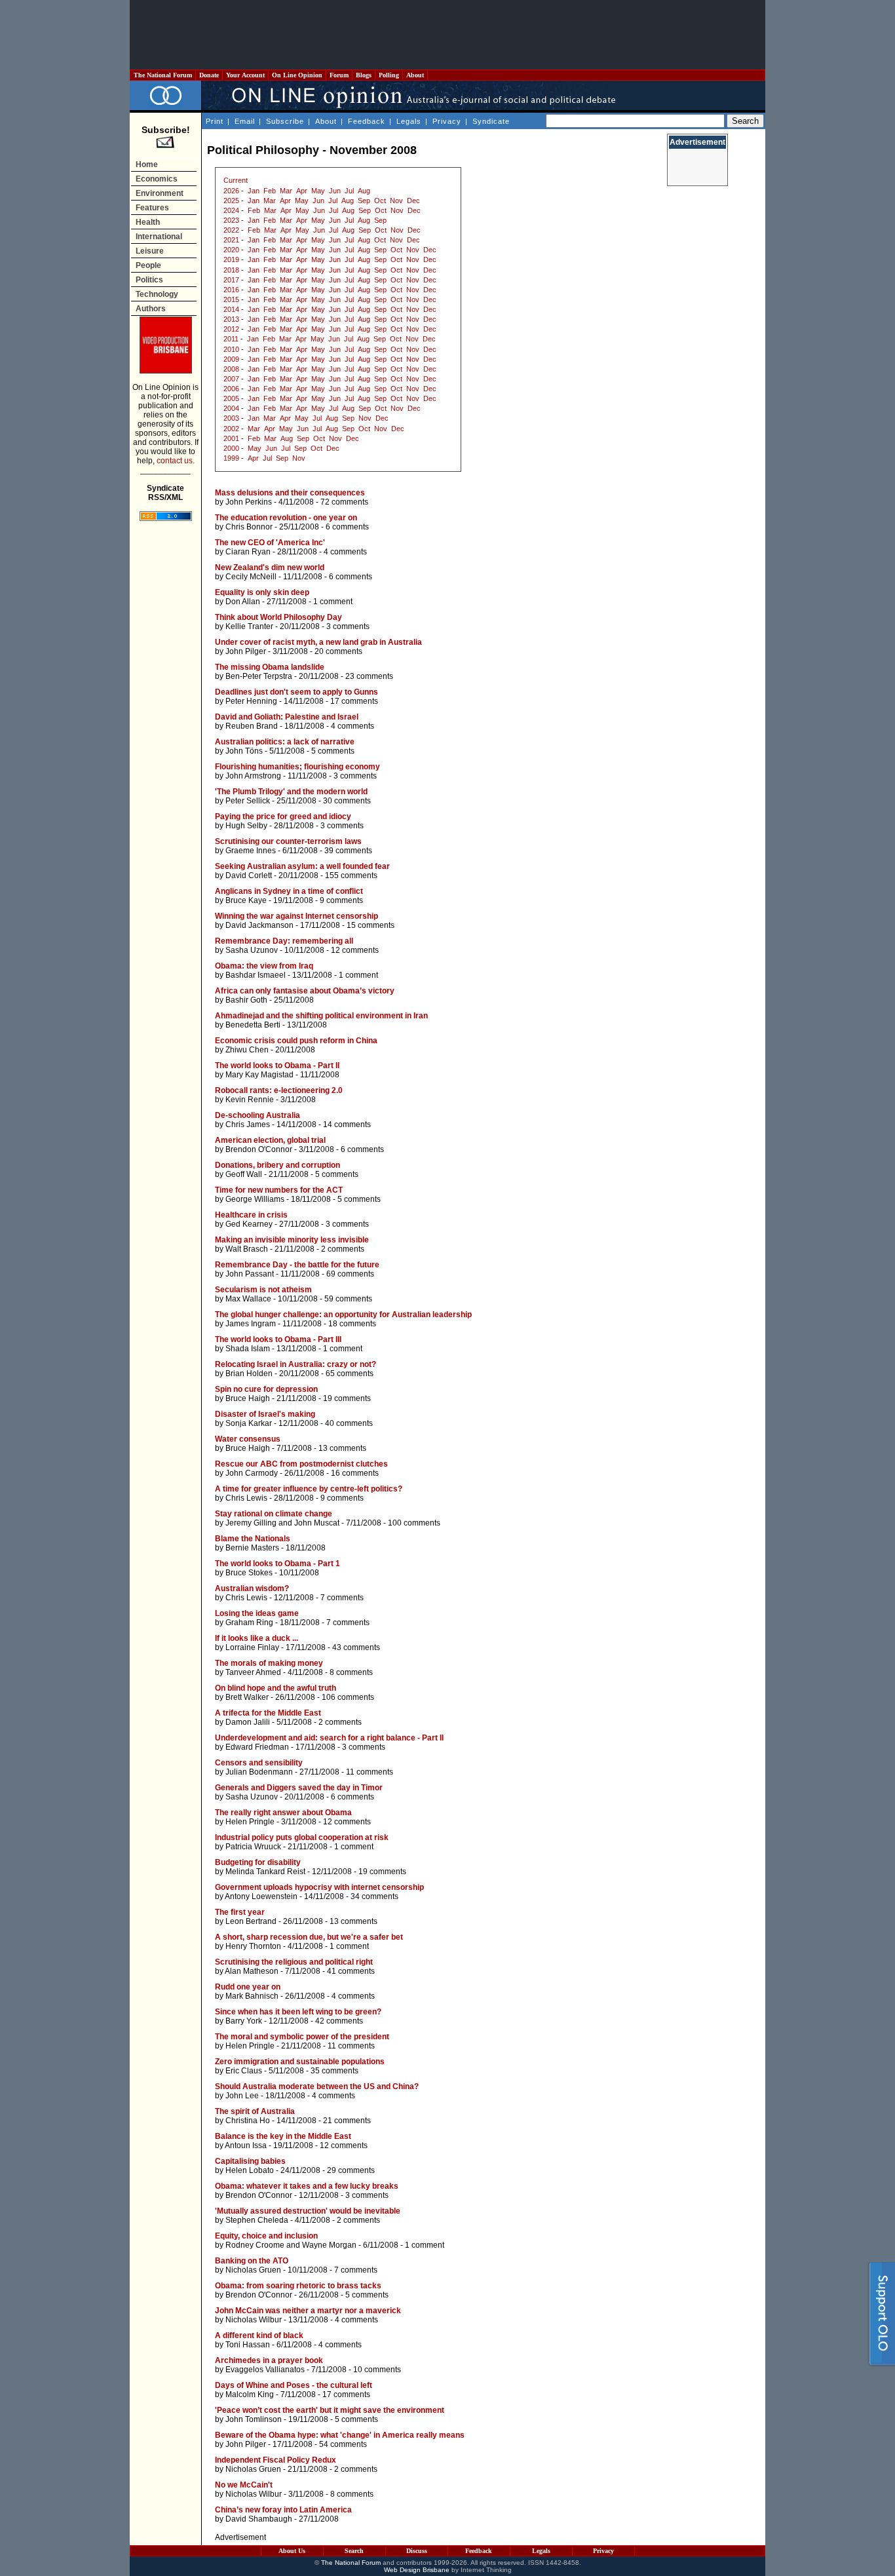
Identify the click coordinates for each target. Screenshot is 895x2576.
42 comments (339, 2021)
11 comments (370, 1772)
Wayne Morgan (329, 2245)
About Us (292, 2551)
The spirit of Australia (255, 2111)
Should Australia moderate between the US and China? (317, 2086)
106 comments (348, 1697)
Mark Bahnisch (252, 1996)
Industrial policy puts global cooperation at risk (302, 1837)
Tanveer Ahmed (253, 1672)
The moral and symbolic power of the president (302, 2037)
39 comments (348, 851)
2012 (231, 329)
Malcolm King (250, 2394)
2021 (231, 240)
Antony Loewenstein (261, 1896)
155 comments (351, 875)
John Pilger (246, 651)
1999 (231, 458)
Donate (209, 75)
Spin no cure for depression (266, 1389)
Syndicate (491, 121)
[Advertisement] (447, 35)
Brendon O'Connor (259, 1149)
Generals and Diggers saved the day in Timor (299, 1788)
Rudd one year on (248, 1987)
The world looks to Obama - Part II (277, 1066)
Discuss (417, 2551)
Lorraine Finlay (252, 1647)
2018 (231, 270)
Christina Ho (248, 2121)
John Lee (242, 2096)
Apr (302, 191)
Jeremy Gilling (251, 1523)
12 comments (355, 950)
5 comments (333, 751)
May (318, 191)
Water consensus (248, 1439)
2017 (231, 280)
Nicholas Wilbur (254, 2320)
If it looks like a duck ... (257, 1638)
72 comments (344, 502)
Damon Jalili (248, 1722)
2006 (231, 389)
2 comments (343, 1249)
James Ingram (251, 1324)
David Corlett (249, 875)
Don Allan (243, 602)
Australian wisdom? (252, 1588)
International (159, 237)
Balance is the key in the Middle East (283, 2136)
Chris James (248, 1125)
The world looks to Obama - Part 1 (277, 1564)
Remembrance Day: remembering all (284, 941)
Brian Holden (249, 1374)
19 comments (347, 1398)
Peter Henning (251, 701)
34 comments (374, 1896)
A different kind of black (259, 2336)
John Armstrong (253, 776)
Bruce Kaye (246, 900)
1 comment (333, 602)
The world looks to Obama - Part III (278, 1339)
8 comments (351, 1672)
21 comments (347, 2121)
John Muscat (317, 1523)
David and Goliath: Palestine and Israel (287, 717)
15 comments (371, 925)
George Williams (255, 1199)
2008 (231, 369)
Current (236, 180)
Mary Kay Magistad (259, 1075)
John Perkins (249, 502)
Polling (389, 75)
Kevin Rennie (250, 1100)
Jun (335, 191)
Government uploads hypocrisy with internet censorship (319, 1887)
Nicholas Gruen (253, 2270)
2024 (231, 210)
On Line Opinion (297, 75)
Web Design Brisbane (417, 2570)
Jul (349, 191)
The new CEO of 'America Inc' (270, 543)
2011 (231, 339)
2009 (231, 359)
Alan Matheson (252, 1971)
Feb (270, 191)
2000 (231, 448)
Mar (286, 191)
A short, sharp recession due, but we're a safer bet (309, 1937)
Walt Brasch (247, 1249)
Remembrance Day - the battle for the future (297, 1265)
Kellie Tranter (249, 626)
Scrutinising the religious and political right (294, 1962)
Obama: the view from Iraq (264, 966)
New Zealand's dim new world (270, 567)
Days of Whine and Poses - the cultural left (294, 2385)
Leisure (150, 251)
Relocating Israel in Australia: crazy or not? (295, 1364)
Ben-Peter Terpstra (259, 676)
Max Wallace (248, 1299)
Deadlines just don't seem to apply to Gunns (296, 692)
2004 (231, 408)
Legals (409, 121)
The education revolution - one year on (286, 518)
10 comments (377, 2370)
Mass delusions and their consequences (290, 493)
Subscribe (285, 121)
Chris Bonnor (249, 527)
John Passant (250, 1274)
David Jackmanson (259, 925)
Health (148, 222)
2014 (231, 309)
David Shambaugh (259, 2519)
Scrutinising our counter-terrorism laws (288, 841)
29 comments (351, 2170)
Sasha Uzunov (252, 950)
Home (147, 164)
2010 (231, 349)
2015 (231, 299)
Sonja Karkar (249, 1423)
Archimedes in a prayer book (269, 2360)
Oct (380, 201)
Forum (339, 75)
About (415, 75)
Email (245, 121)
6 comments (347, 527)
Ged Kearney (249, 1224)
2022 (231, 230)
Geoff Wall (244, 1174)
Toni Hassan (248, 2345)
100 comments (414, 1523)
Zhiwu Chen (247, 1050)
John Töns (244, 751)
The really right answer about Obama (283, 1813)
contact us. (176, 461)
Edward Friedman (257, 1747)
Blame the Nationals (253, 1539)
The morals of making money (269, 1663)
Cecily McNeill (251, 577)
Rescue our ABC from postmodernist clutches (301, 1464)
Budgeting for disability (258, 1862)
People (148, 265)
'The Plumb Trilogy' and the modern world (291, 792)
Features (152, 208)
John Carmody (252, 1473)
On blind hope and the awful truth (276, 1688)
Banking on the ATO (252, 2261)
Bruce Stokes (249, 1573)
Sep (364, 201)
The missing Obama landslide (270, 667)
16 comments (355, 1473)
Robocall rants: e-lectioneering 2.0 (279, 1090)
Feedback (367, 121)
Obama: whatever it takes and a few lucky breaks (307, 2186)
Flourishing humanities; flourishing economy (297, 767)
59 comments (348, 1299)
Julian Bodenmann (259, 1772)
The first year (240, 1912)
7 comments (342, 1598)
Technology (157, 294)
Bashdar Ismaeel (256, 975)
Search (354, 2551)
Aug (364, 191)
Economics (157, 179)
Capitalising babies (250, 2161)
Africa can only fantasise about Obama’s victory (305, 991)
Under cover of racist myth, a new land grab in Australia (318, 642)
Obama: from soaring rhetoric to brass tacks (298, 2286)
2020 (231, 250)
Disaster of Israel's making (265, 1414)
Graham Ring (249, 1623)
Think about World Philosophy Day (278, 617)
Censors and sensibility (259, 1763)
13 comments (342, 1448)
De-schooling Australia (257, 1115)
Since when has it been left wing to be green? (298, 2012)
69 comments (350, 1274)
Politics (149, 280)
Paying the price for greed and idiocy (283, 817)
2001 (231, 438)
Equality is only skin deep (262, 592)
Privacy (447, 121)
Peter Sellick (248, 801)
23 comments (369, 676)
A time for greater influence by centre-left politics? (309, 1489)
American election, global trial (270, 1140)
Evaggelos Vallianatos (265, 2370)
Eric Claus (244, 2071)
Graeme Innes (251, 851)
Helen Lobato (250, 2170)
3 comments (348, 626)
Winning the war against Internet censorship (296, 916)
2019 (231, 260)
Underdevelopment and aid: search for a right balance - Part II (329, 1738)
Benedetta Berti (253, 1025)
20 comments (338, 651)
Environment (160, 193)
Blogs (364, 75)
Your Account (245, 75)
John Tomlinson (254, 2419)
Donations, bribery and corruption (277, 1165)
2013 (231, 319)
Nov (396, 201)
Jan (254, 191)
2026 (231, 191)
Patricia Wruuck (253, 1847)
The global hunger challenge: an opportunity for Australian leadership (343, 1315)
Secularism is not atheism (263, 1290)
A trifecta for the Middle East (268, 1713)
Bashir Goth (246, 1000)
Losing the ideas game (257, 1613)
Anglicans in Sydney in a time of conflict (289, 891)
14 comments (347, 1125)
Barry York (244, 2021)
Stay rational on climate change (274, 1514)
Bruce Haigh (248, 1398)
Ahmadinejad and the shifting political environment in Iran (321, 1016)
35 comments (334, 2071)
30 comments (347, 801)
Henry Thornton (253, 1946)
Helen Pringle (250, 1822)
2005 (231, 398)
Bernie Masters (252, 1548)
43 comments (356, 1647)
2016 (231, 290)
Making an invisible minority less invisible (292, 1240)
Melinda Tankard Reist (265, 1872)
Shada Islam (248, 1349)
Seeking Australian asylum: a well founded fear (302, 866)
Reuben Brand (252, 726)
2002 (231, 429)
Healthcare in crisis (251, 1215)
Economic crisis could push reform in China (296, 1041)
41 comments (351, 1971)
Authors (151, 309)
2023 (231, 220)
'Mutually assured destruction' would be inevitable (308, 2211)
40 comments (349, 1423)
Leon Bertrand (251, 1921)
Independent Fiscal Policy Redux (276, 2460)
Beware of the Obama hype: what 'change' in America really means (340, 2435)
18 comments (352, 1324)
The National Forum (163, 75)
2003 (231, 418)
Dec (413, 201)
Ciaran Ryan (248, 552)
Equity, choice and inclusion (266, 2236)
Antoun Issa (246, 2145)
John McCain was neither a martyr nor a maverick (308, 2311)
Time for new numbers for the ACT (279, 1190)
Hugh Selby (246, 826)
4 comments (345, 552)
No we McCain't (244, 2485)
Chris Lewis (246, 1498)
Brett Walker (247, 1697)
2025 (231, 201)
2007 (231, 379)
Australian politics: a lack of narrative (285, 742)
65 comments (350, 1374)
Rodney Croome (255, 2245)
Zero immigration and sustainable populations (300, 2062)
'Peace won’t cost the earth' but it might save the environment (330, 2410)
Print (215, 121)
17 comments (354, 701)
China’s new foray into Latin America (283, 2510)
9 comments (341, 900)
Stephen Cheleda (257, 2220)
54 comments (343, 2444)
